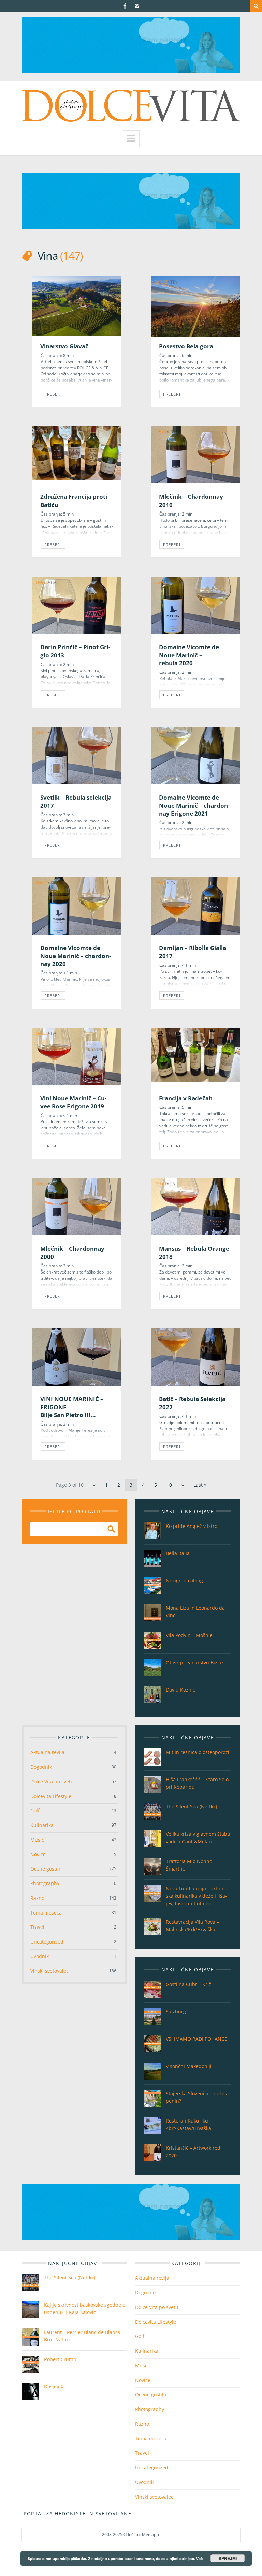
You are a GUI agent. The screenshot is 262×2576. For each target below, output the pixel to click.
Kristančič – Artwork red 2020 (193, 2152)
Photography (45, 1883)
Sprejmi (228, 2558)
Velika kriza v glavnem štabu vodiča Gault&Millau (198, 1838)
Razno (37, 1898)
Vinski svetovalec (49, 1971)
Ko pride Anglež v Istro (192, 1526)
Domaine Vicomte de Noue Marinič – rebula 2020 (189, 655)
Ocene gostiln (46, 1869)
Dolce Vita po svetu (52, 1781)
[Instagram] (137, 6)
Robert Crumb (60, 2359)
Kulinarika (42, 1825)
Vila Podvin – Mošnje (189, 1635)
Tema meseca (46, 1913)
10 (169, 1485)
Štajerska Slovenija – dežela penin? (197, 2097)
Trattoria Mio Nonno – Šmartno (191, 1865)
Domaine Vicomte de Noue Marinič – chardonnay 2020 (76, 956)
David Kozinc (180, 1690)
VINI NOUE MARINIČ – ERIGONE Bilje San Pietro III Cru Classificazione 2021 (75, 1411)
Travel (37, 1927)
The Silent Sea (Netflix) (191, 1807)
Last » (200, 1485)
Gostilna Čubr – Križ (188, 1984)
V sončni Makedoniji (189, 2066)
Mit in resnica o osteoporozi (198, 1752)
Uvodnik (40, 1956)
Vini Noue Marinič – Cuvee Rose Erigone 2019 (73, 1102)
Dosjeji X (54, 2387)
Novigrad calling (184, 1581)
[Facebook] (125, 6)
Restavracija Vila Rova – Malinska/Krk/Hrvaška (192, 1926)
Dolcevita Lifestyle (51, 1796)
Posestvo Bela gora (186, 346)
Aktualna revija (47, 1752)
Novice (38, 1854)
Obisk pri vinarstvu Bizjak (195, 1662)
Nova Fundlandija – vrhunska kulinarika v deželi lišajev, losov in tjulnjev (196, 1896)
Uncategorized (47, 1942)
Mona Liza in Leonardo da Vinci (195, 1612)
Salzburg (176, 2012)
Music (37, 1840)
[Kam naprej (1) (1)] (131, 71)
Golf (35, 1810)
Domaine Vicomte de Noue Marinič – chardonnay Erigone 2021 (194, 805)
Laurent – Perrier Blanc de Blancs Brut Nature (82, 2336)
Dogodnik (41, 1767)
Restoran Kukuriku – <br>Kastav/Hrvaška (189, 2124)
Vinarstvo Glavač (64, 346)
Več (199, 2558)
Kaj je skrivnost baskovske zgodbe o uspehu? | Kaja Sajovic (85, 2309)
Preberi (172, 394)
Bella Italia (178, 1553)
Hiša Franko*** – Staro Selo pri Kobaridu (197, 1783)
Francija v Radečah (186, 1098)
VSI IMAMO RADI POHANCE (196, 2039)
